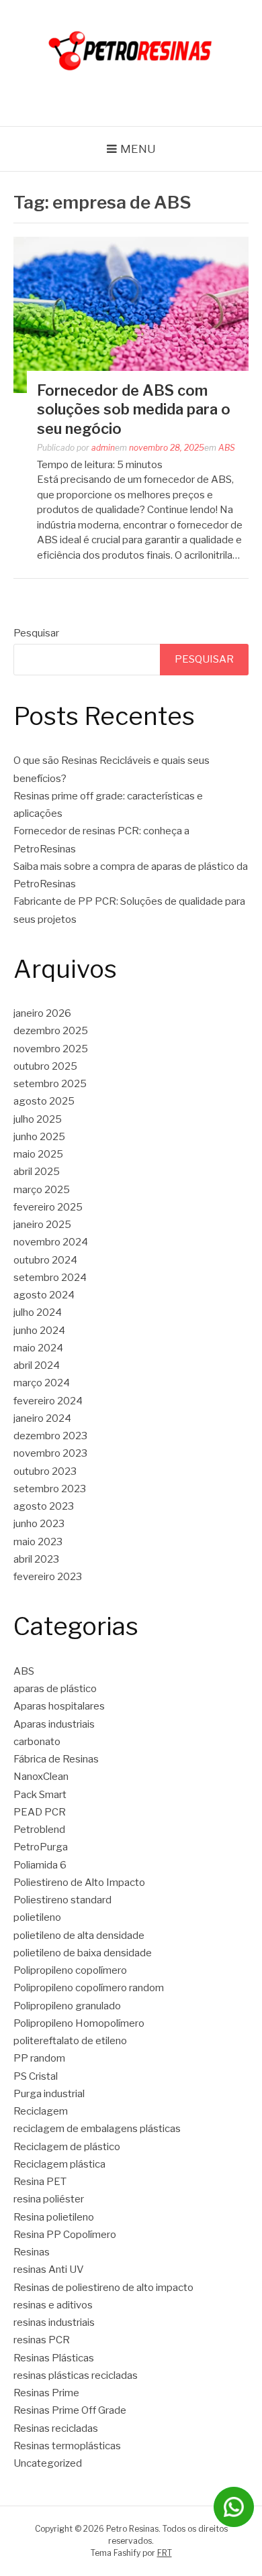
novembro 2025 (51, 1049)
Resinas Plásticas (54, 2358)
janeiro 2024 (42, 1418)
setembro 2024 (50, 1278)
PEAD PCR (40, 1812)
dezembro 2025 (51, 1031)
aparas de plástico (55, 1689)
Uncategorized (48, 2463)
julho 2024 (38, 1312)
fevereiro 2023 (48, 1577)
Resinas (32, 2252)
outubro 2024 (45, 1260)
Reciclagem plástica (59, 2164)
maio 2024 (38, 1348)
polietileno (37, 1917)
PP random (39, 2058)
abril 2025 (37, 1172)
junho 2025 (39, 1137)
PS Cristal (36, 2076)
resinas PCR (42, 2340)
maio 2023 (38, 1542)
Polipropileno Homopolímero (79, 2023)
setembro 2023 (50, 1489)
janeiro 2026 (42, 1013)
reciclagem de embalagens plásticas (97, 2129)
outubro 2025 (45, 1066)
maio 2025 (38, 1154)
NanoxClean (41, 1777)
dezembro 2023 (50, 1436)
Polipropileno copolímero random (89, 1988)
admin (103, 448)
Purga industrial (49, 2094)
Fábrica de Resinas (56, 1759)
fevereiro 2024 (48, 1401)
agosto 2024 (44, 1295)
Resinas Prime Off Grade (70, 2410)
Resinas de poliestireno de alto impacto (103, 2288)
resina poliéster (49, 2199)
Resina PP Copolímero (65, 2235)
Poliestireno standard (62, 1900)
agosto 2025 (44, 1101)
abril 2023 (36, 1559)
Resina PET (40, 2182)
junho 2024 (39, 1331)
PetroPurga (41, 1847)
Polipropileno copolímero (70, 1970)
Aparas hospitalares (59, 1706)
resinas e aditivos (53, 2305)
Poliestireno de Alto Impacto (79, 1883)
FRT (165, 2553)
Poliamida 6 (40, 1865)
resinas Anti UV (49, 2270)
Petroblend (39, 1830)
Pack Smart (40, 1795)
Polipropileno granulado (67, 2006)
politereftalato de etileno (70, 2041)
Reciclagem (41, 2111)
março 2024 (42, 1383)
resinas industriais (54, 2322)
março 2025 (42, 1190)
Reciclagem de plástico (67, 2147)
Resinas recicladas (56, 2428)
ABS (227, 448)
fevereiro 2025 (48, 1207)
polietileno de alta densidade (79, 1936)
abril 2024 (37, 1365)
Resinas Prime (46, 2393)
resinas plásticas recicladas (76, 2375)
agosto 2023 (44, 1506)
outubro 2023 (45, 1471)
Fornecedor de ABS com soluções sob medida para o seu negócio (134, 409)
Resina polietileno (54, 2217)
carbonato (37, 1742)
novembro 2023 (50, 1453)
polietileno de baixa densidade (83, 1953)
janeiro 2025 (42, 1225)
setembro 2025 (50, 1084)
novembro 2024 (51, 1242)
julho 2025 (38, 1119)
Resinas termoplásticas (67, 2446)
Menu (138, 149)
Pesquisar (36, 633)
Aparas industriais (54, 1724)
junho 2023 (39, 1524)
